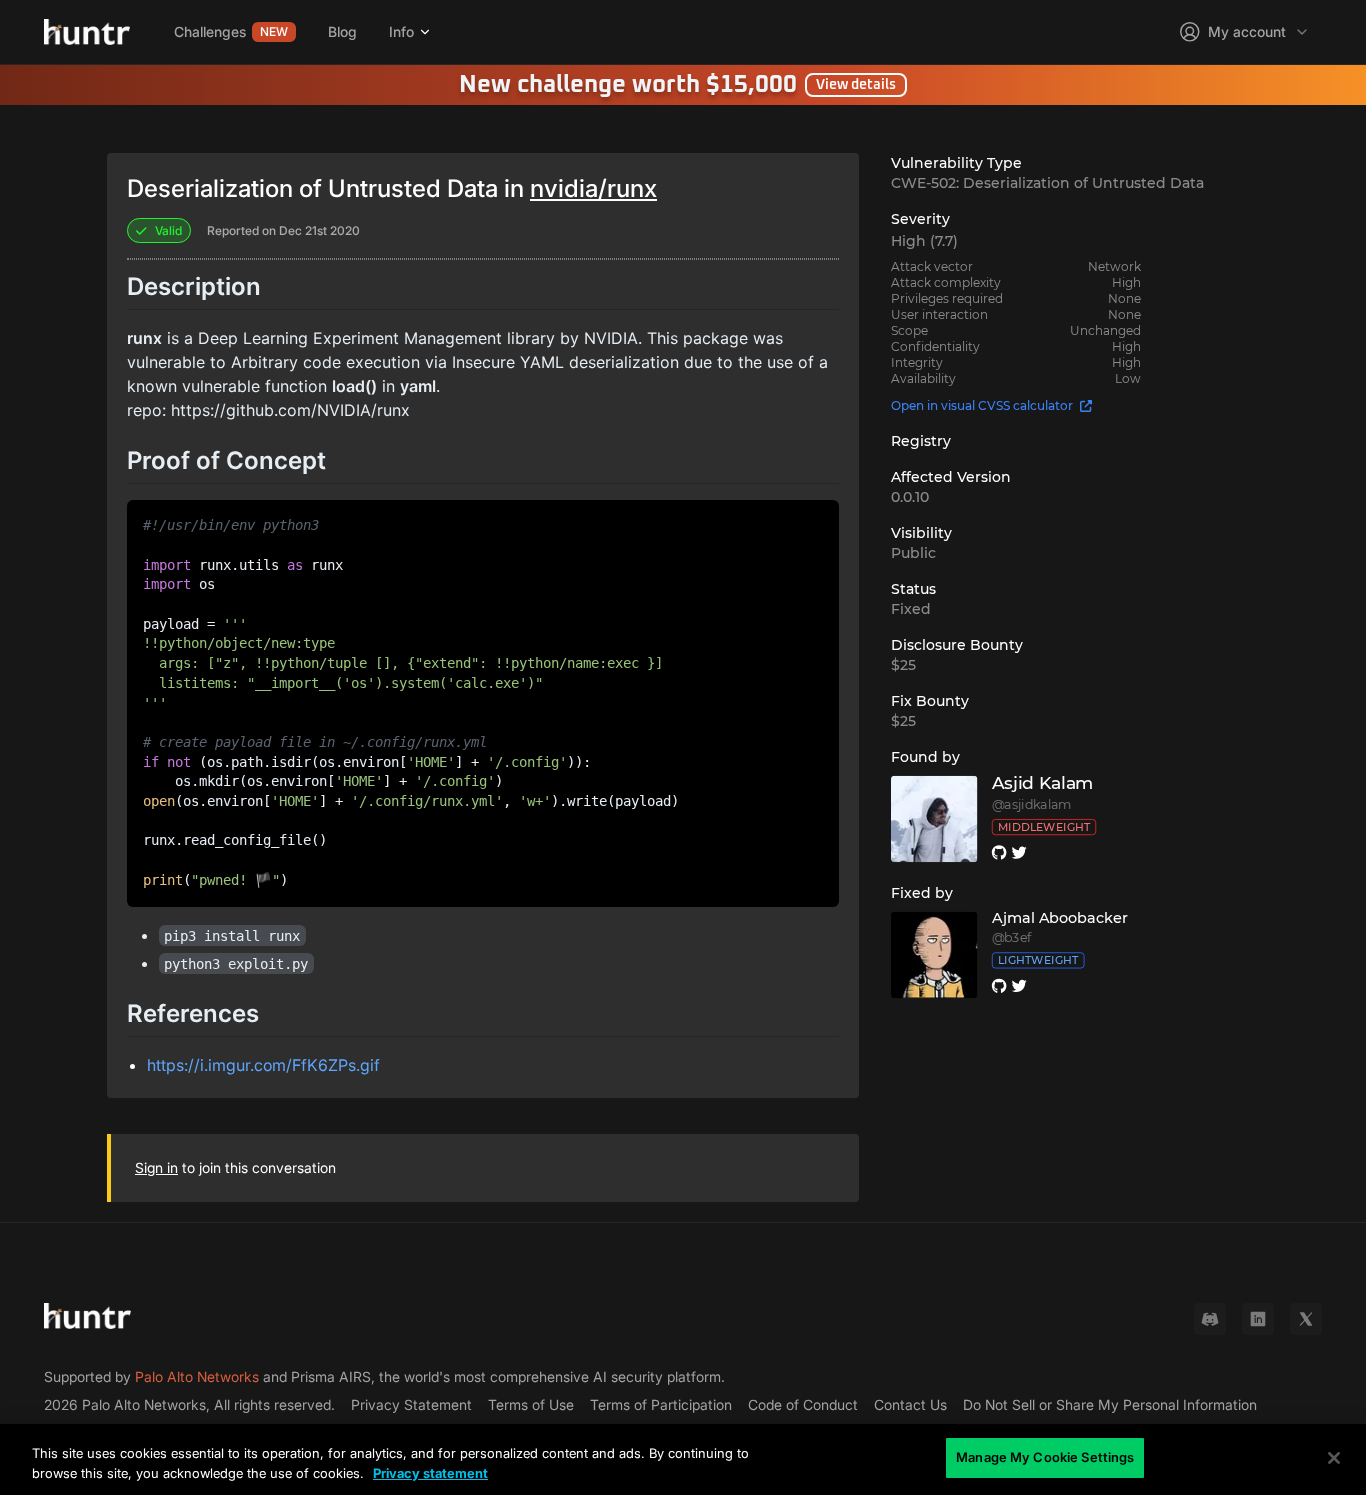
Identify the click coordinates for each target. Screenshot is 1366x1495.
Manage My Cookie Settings (1045, 1457)
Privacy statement (430, 1473)
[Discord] (1210, 1319)
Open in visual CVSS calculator (982, 405)
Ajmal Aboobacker (1060, 918)
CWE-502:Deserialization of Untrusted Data (1047, 183)
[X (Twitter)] (1306, 1319)
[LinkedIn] (1258, 1319)
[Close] (1334, 1458)
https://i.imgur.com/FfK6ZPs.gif (263, 1065)
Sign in (156, 1167)
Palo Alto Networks (197, 1376)
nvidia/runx (593, 188)
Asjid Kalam (1043, 783)
